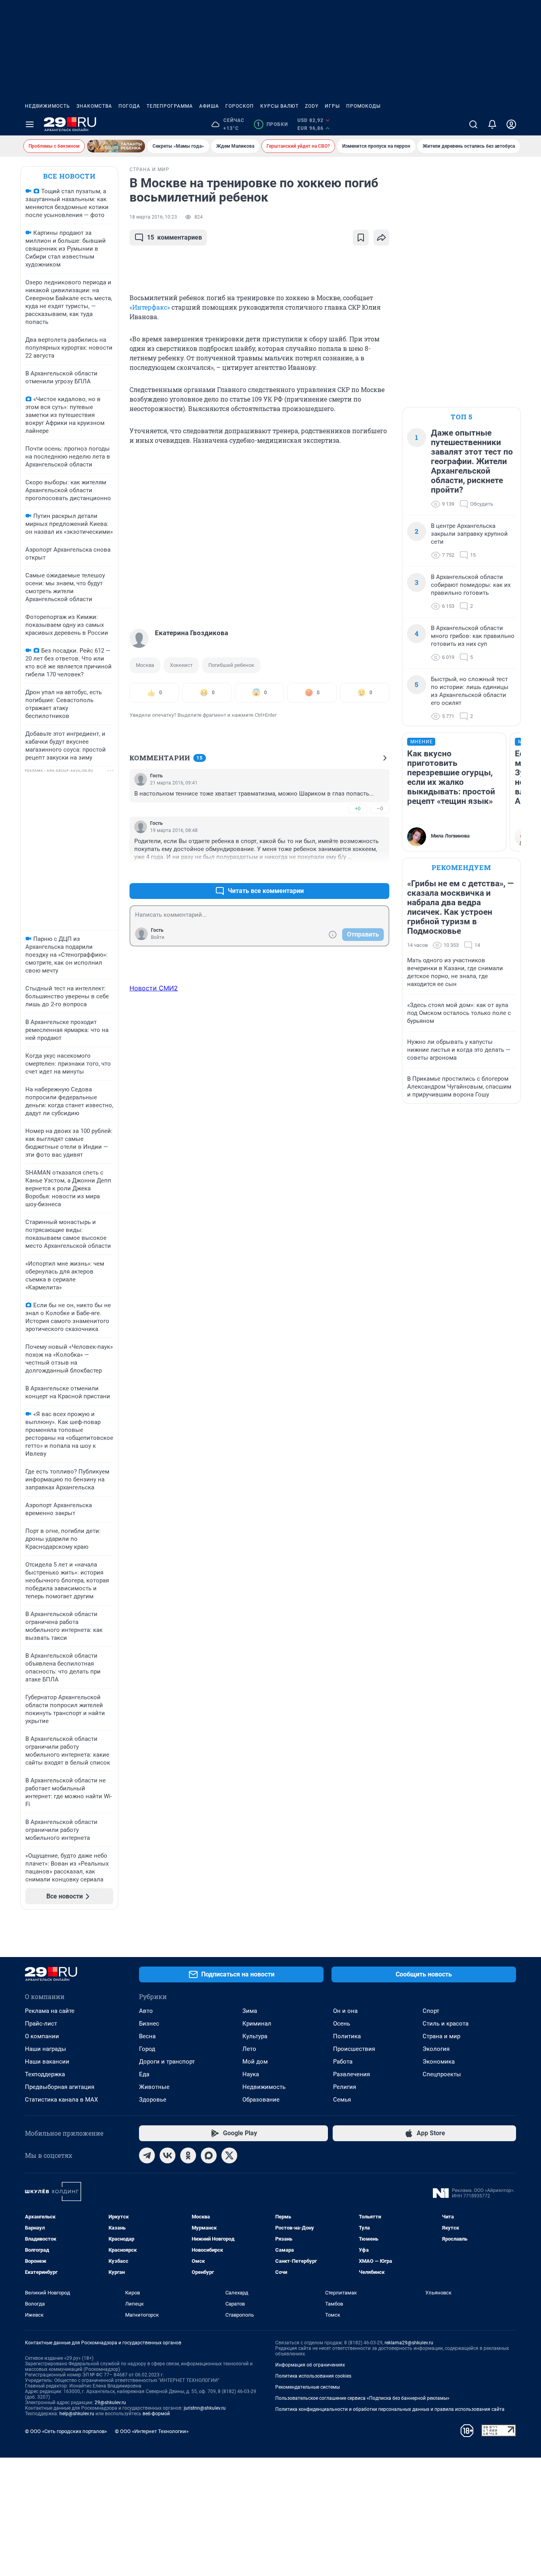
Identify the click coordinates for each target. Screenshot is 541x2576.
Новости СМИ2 (154, 988)
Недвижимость (48, 106)
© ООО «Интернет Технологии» (152, 2431)
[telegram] (147, 2155)
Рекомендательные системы (308, 2387)
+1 (358, 872)
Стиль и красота (446, 2024)
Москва (145, 665)
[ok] (188, 2155)
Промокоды (363, 106)
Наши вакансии (47, 2062)
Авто (146, 2011)
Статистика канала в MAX (61, 2100)
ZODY (312, 106)
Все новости (69, 176)
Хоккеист (181, 665)
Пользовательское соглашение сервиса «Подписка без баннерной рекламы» (362, 2398)
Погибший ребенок (231, 665)
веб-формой (156, 2414)
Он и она (345, 2011)
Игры (332, 106)
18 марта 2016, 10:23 (153, 217)
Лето (249, 2049)
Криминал (257, 2024)
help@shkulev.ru (77, 2414)
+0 (358, 808)
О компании (42, 2036)
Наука (251, 2074)
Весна (147, 2036)
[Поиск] (473, 124)
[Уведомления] (492, 124)
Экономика (439, 2062)
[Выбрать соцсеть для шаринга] (381, 238)
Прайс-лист (41, 2024)
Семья (342, 2100)
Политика (347, 2036)
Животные (154, 2087)
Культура (255, 2036)
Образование (261, 2100)
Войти (158, 937)
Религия (345, 2087)
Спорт (431, 2011)
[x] (229, 2155)
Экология (436, 2049)
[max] (209, 2155)
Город (147, 2049)
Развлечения (351, 2074)
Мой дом (255, 2062)
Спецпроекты (442, 2074)
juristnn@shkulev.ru (205, 2408)
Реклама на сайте (50, 2011)
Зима (250, 2011)
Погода (129, 106)
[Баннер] (116, 146)
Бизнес (149, 2024)
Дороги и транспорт (167, 2062)
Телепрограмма (170, 106)
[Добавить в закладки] (361, 238)
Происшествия (354, 2049)
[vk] (168, 2155)
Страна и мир (441, 2036)
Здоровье (153, 2100)
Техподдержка (45, 2074)
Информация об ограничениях (310, 2365)
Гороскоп (240, 106)
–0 (380, 808)
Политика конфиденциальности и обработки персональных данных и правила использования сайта (390, 2409)
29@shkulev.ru (110, 2403)
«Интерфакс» (150, 307)
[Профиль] (511, 124)
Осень (342, 2024)
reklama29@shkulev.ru (409, 2343)
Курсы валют (279, 106)
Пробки (272, 124)
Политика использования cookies (313, 2376)
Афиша (209, 106)
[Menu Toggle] (30, 124)
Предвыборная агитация (60, 2087)
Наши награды (46, 2049)
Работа (343, 2062)
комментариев (174, 237)
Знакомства (94, 106)
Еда (144, 2074)
